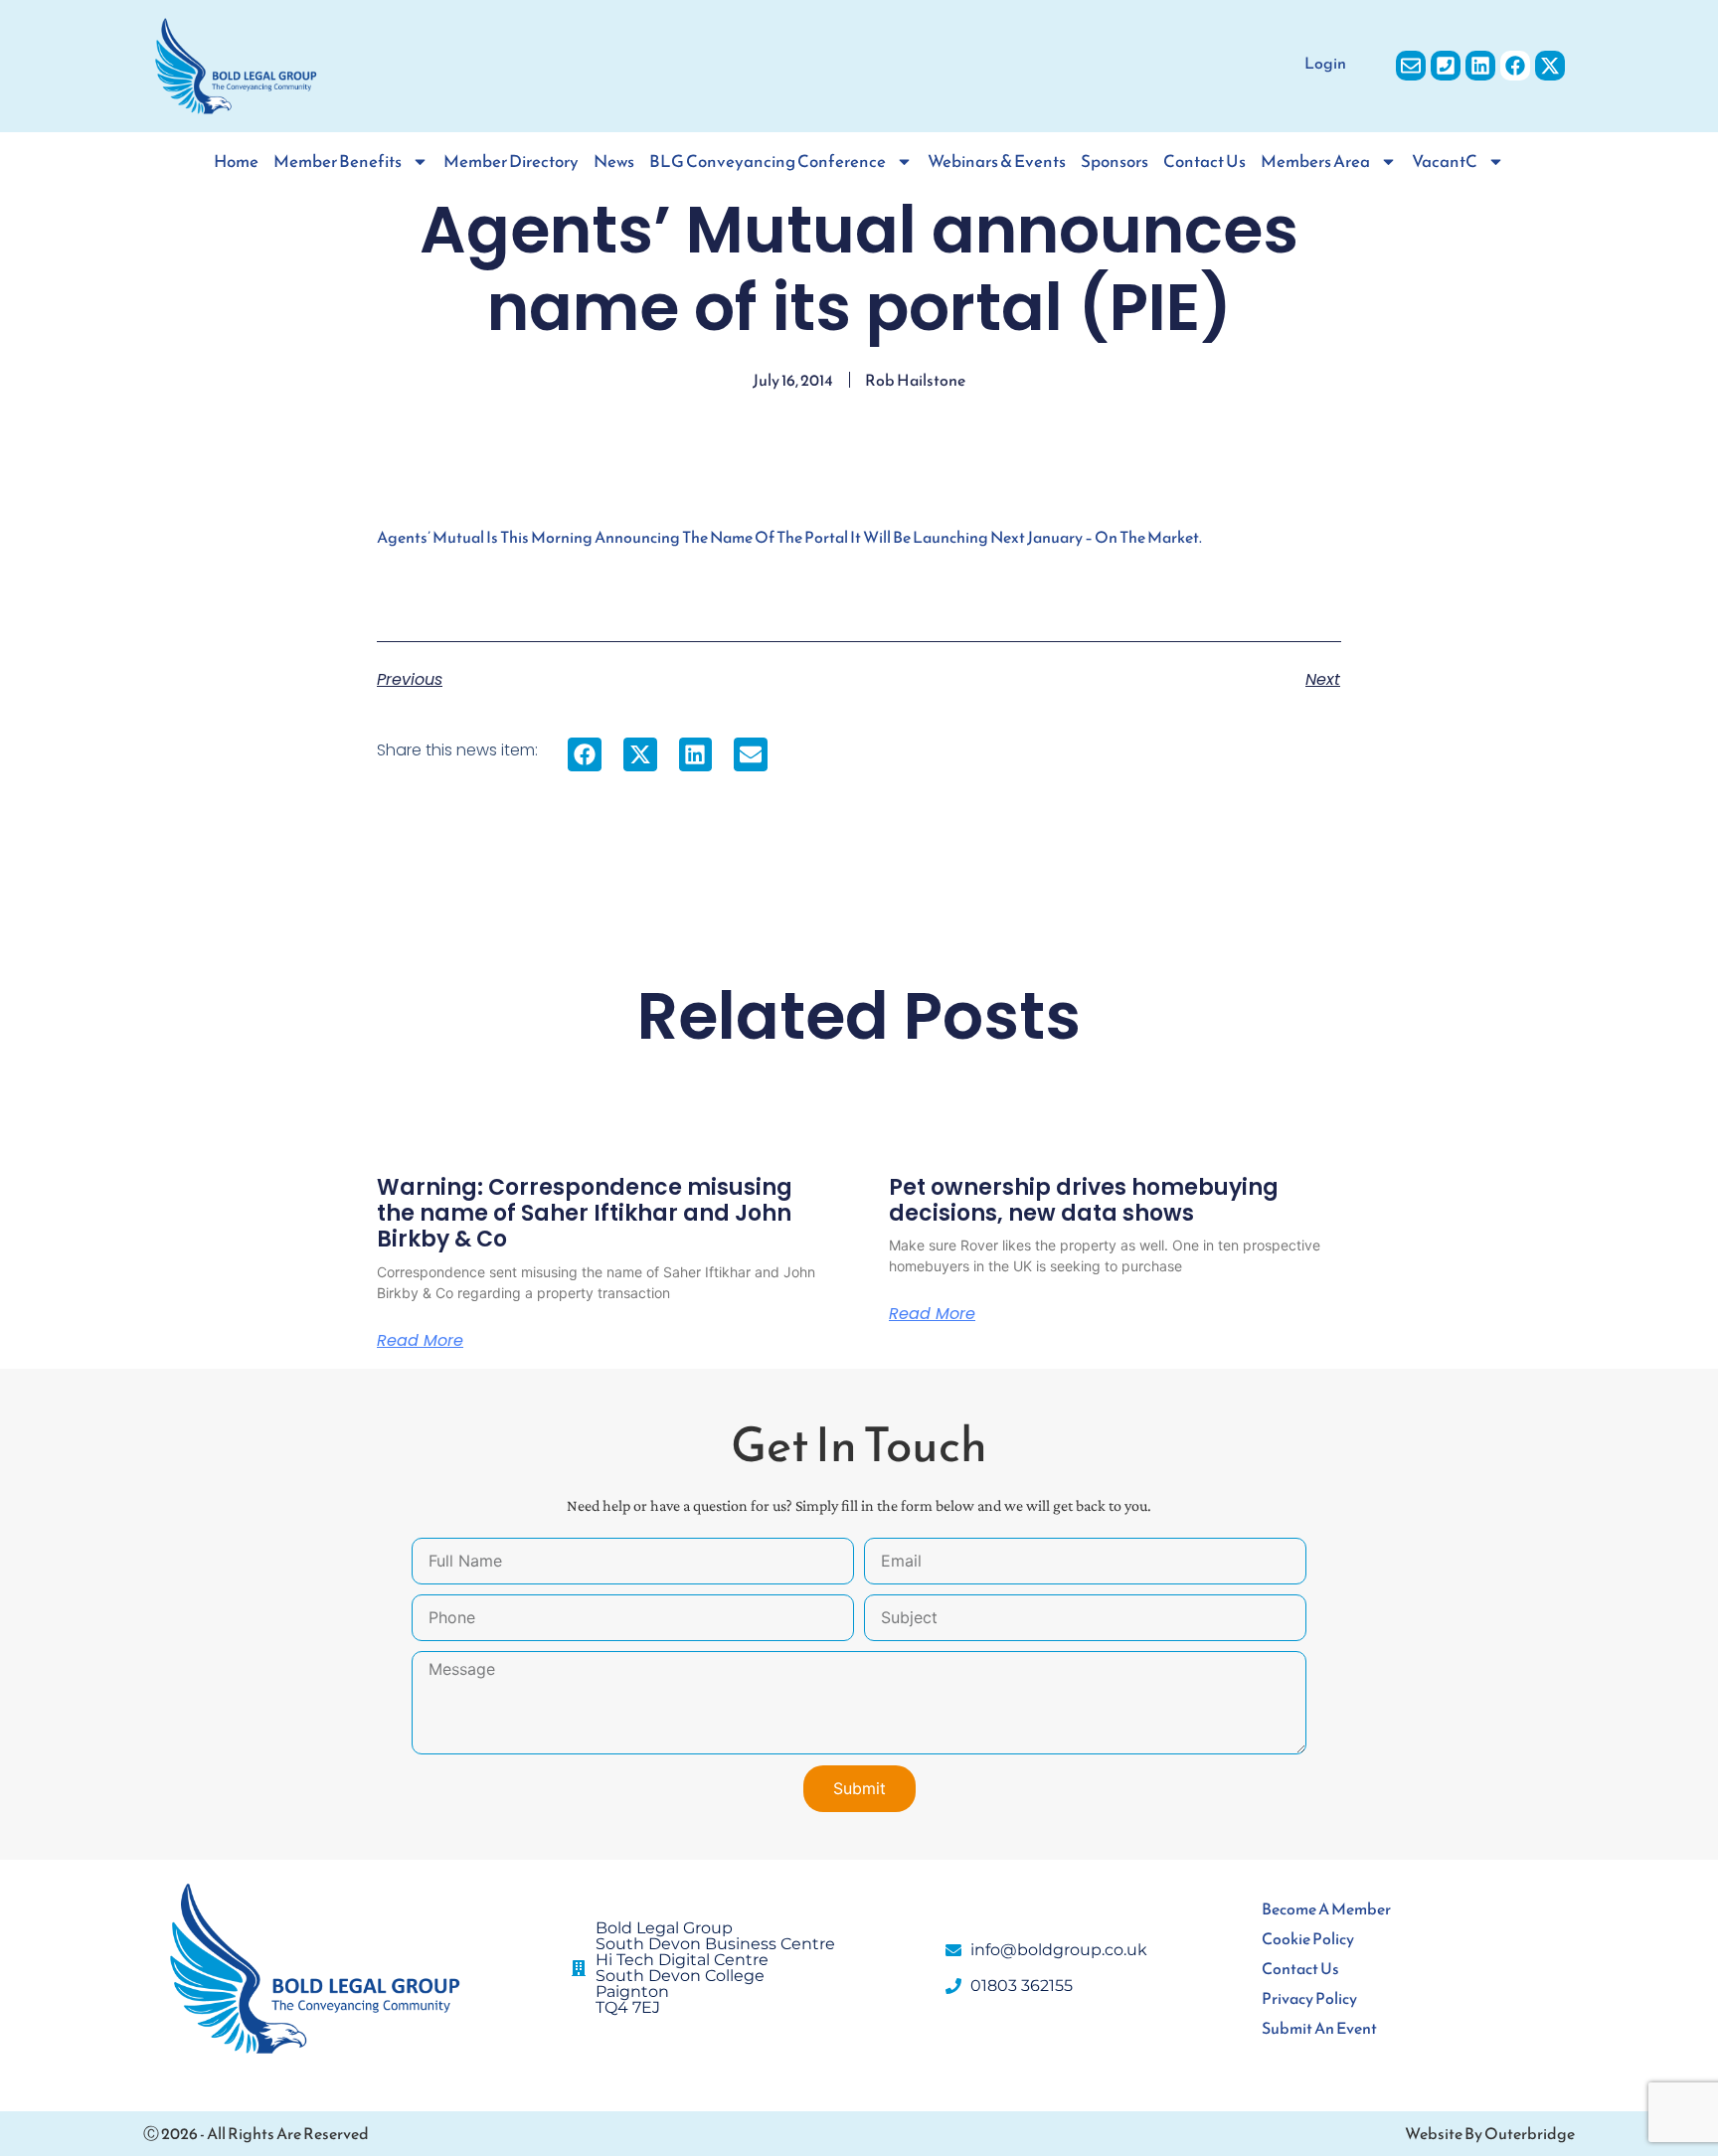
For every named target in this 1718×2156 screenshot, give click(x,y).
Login (1325, 63)
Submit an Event (1319, 2028)
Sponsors (1115, 162)
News (614, 162)
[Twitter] (1550, 66)
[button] (585, 754)
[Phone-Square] (1446, 66)
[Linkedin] (1480, 66)
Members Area (1315, 162)
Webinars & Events (997, 162)
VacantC (1445, 162)
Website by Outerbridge (1490, 2133)
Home (236, 162)
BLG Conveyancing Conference (768, 162)
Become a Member (1326, 1908)
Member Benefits (338, 162)
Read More (420, 1341)
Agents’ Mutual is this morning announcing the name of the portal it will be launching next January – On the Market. (789, 537)
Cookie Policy (1308, 1938)
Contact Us (1204, 162)
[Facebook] (1515, 66)
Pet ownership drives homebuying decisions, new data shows (1084, 1200)
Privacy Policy (1309, 1998)
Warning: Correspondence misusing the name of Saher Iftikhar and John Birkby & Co (585, 1214)
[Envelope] (1411, 66)
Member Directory (511, 162)
